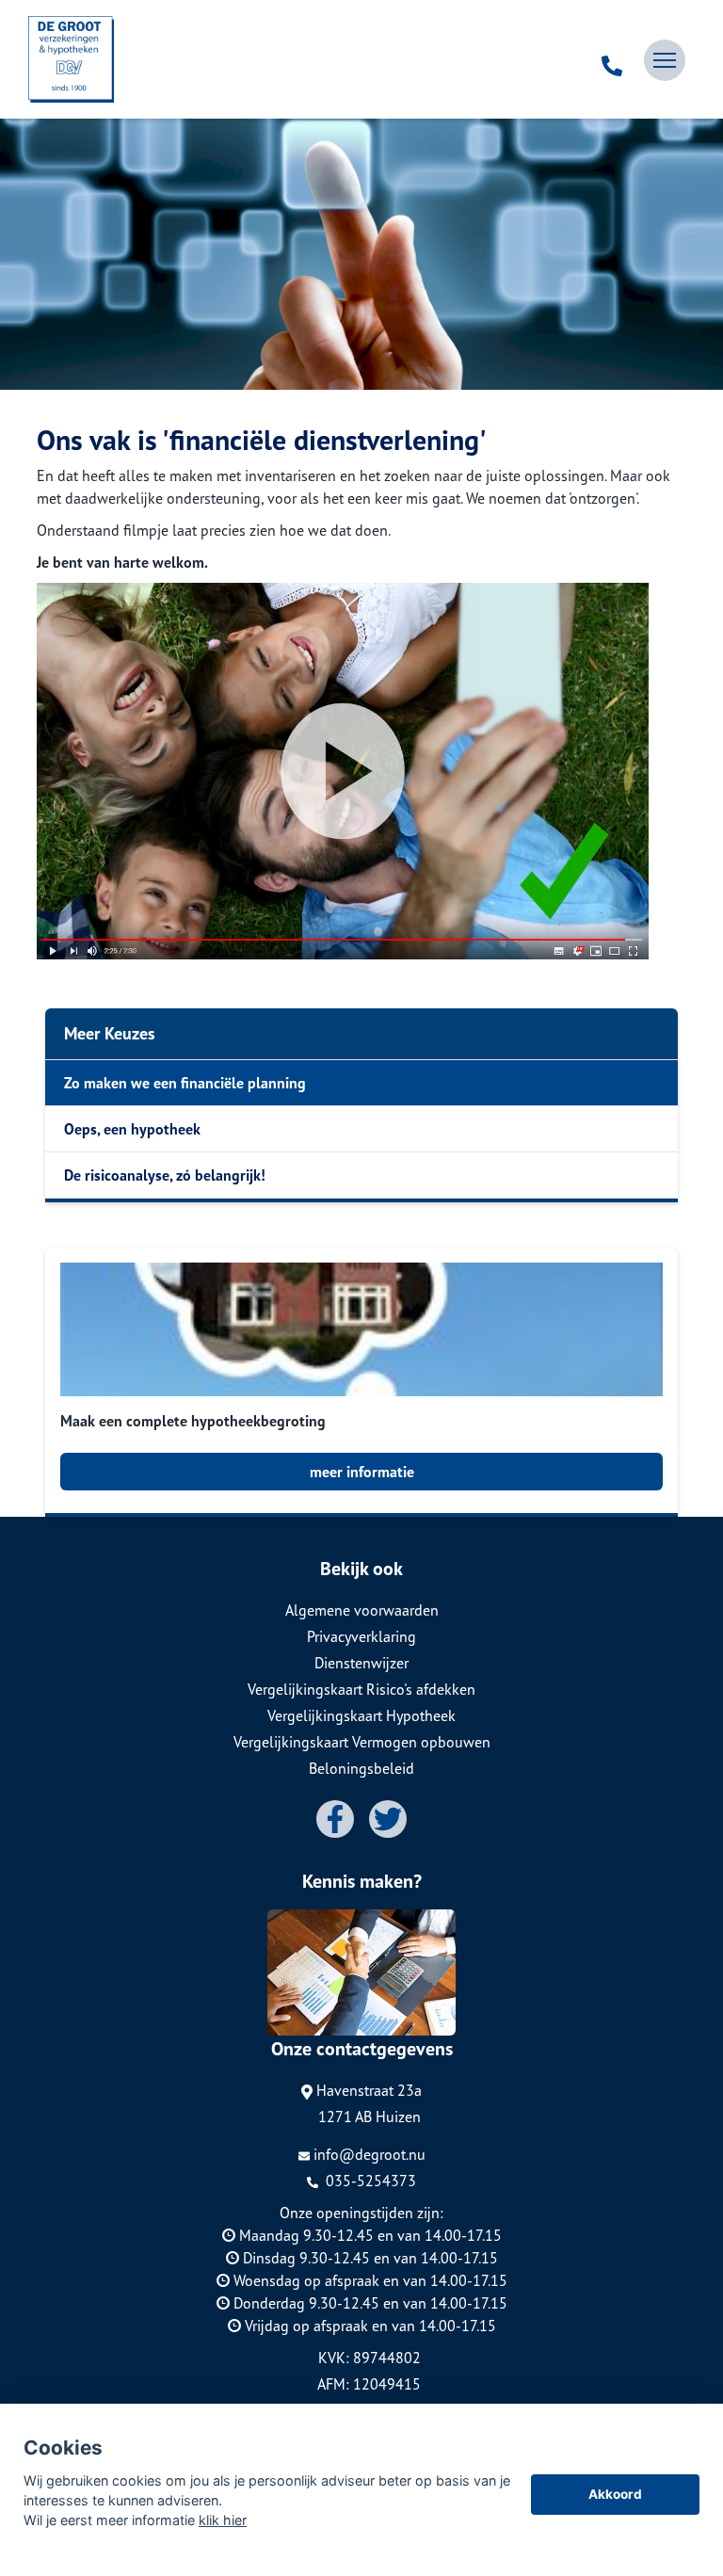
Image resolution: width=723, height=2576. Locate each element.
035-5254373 (369, 2181)
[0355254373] (612, 60)
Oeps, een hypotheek (132, 1129)
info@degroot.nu (370, 2154)
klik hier (223, 2520)
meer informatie (362, 1472)
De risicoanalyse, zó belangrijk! (165, 1175)
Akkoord (615, 2494)
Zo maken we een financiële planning (185, 1083)
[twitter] (388, 1819)
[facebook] (335, 1819)
